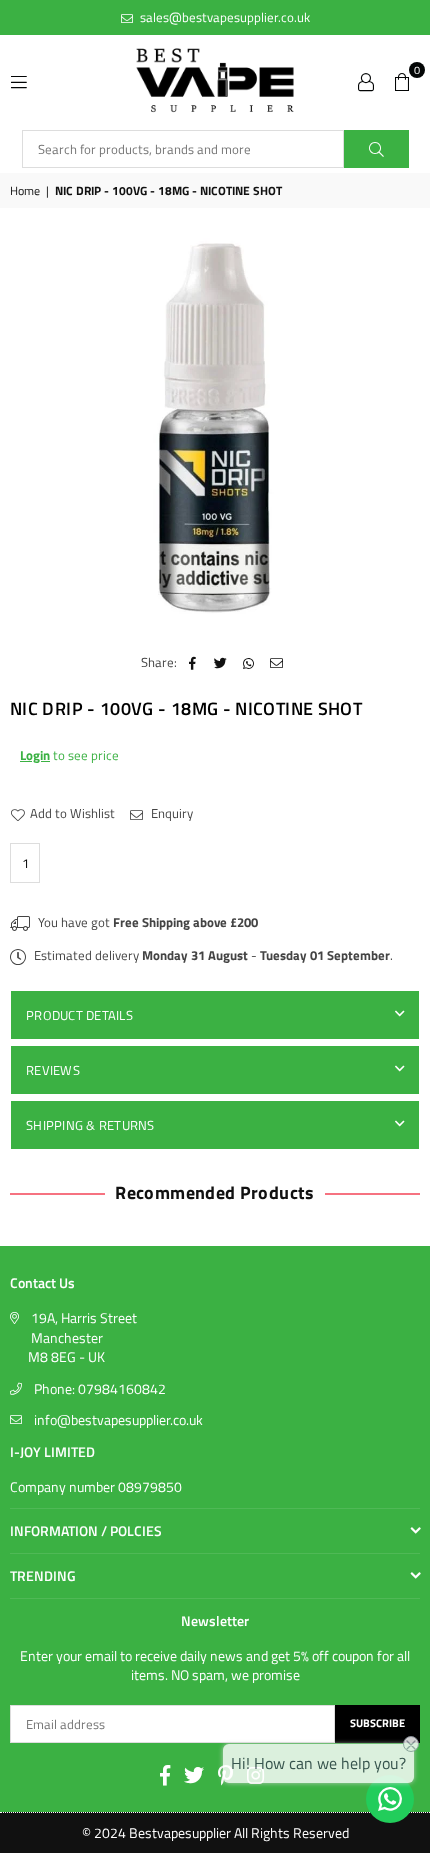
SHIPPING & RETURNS (90, 1125)
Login (35, 755)
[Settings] (366, 80)
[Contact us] (390, 1799)
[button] (402, 80)
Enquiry (170, 813)
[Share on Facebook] (192, 662)
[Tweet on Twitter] (220, 662)
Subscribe (377, 1723)
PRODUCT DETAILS (79, 1015)
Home (25, 191)
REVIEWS (53, 1070)
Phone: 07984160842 (100, 1388)
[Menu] (19, 80)
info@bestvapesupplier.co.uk (118, 1419)
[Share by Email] (276, 662)
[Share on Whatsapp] (248, 662)
